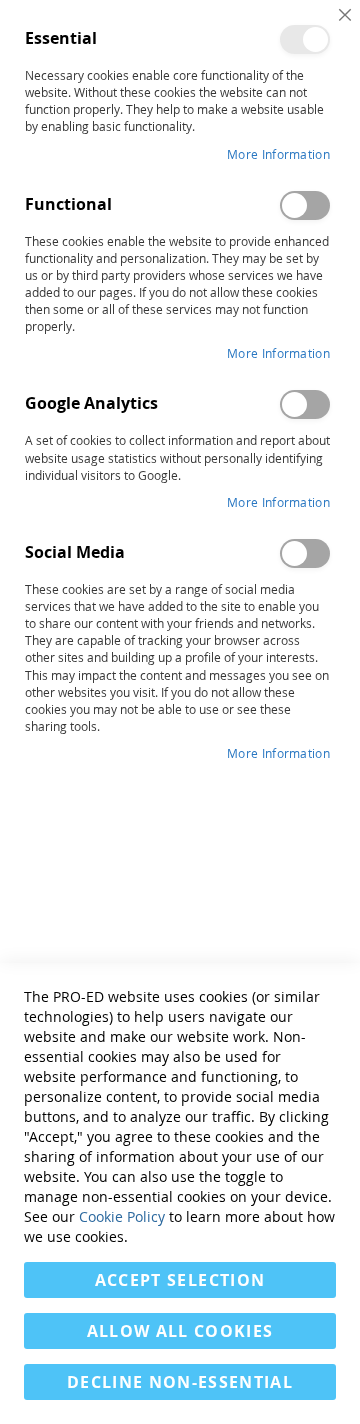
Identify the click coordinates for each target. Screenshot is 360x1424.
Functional (305, 205)
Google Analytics (305, 404)
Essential (305, 39)
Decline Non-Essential (180, 1382)
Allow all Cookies (180, 1331)
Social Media (305, 553)
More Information (278, 154)
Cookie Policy (122, 1216)
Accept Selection (180, 1280)
